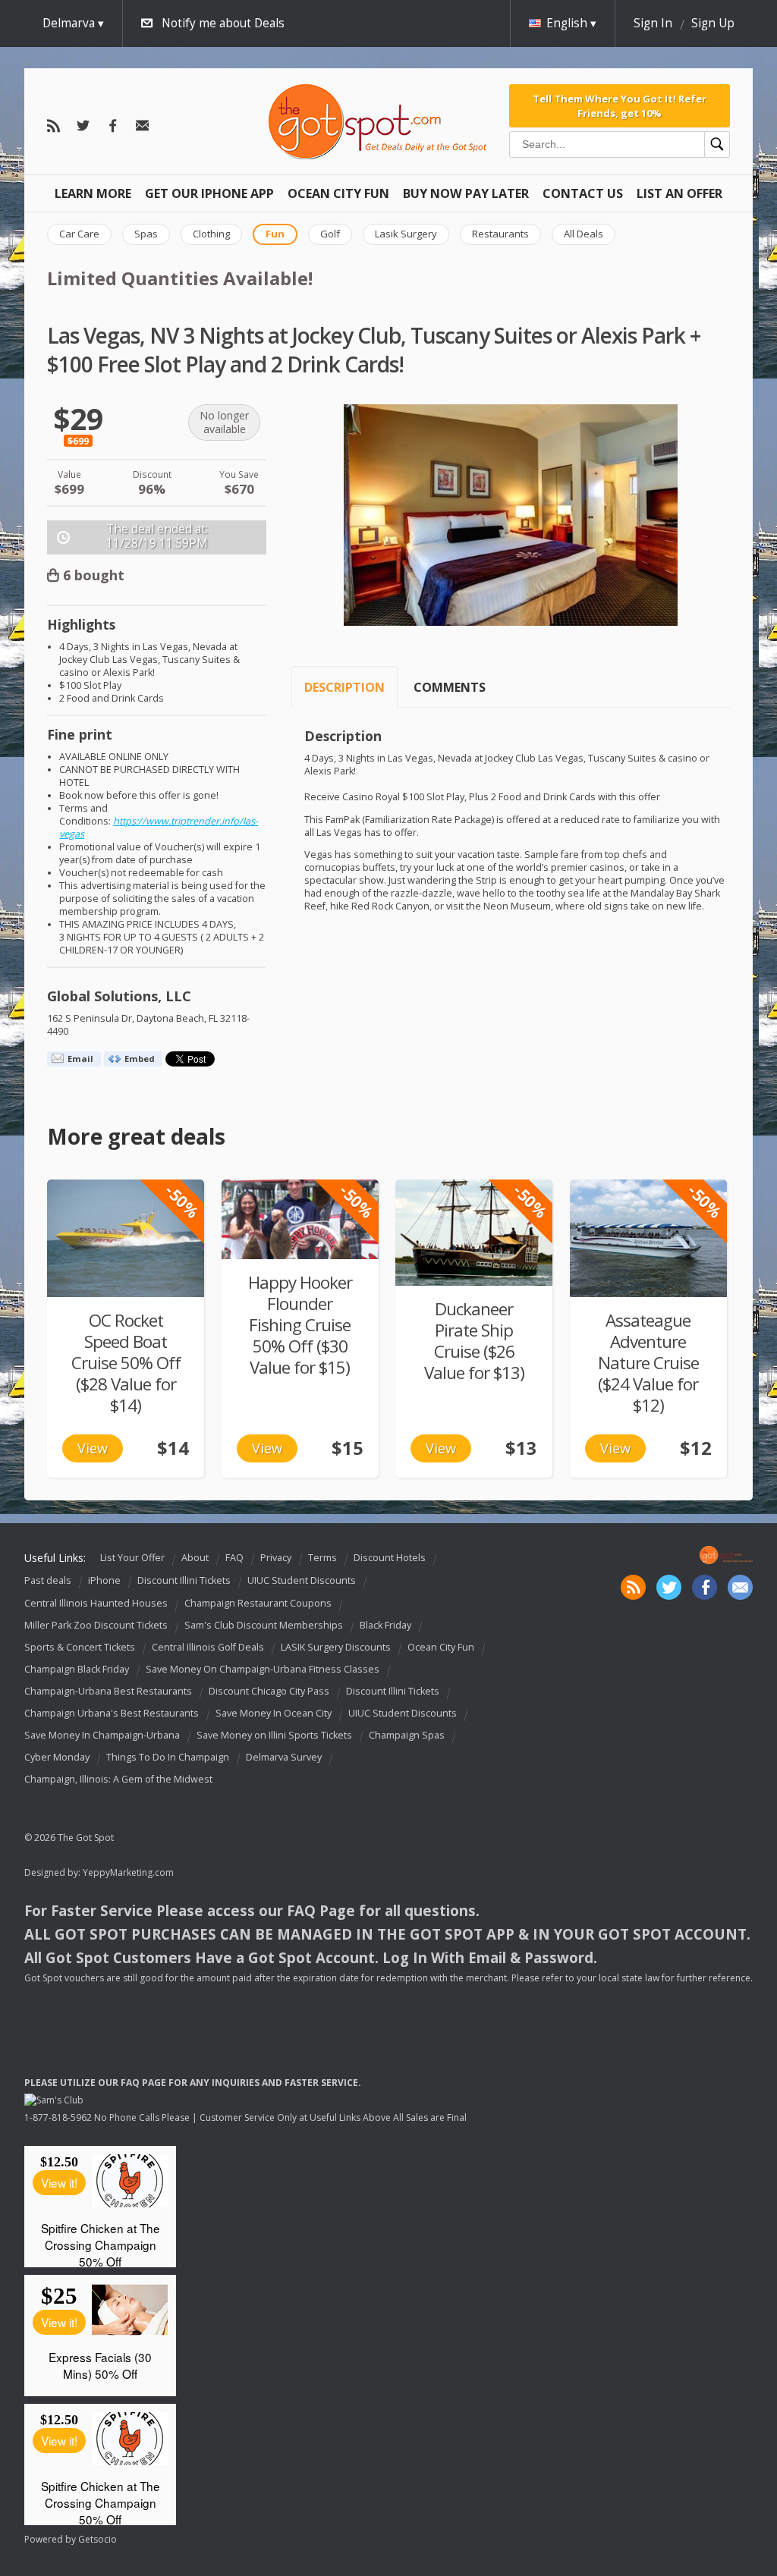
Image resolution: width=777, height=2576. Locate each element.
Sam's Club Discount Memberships (264, 1625)
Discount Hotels (390, 1558)
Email (80, 1059)
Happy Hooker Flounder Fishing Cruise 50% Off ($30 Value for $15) (300, 1325)
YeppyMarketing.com (128, 1872)
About (195, 1558)
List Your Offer (132, 1558)
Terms (322, 1558)
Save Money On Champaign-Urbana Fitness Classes (263, 1669)
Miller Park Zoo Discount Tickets (96, 1625)
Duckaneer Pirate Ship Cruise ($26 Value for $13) (474, 1341)
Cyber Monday (57, 1757)
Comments (450, 687)
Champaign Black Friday (77, 1669)
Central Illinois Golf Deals (208, 1647)
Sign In (653, 23)
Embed (140, 1059)
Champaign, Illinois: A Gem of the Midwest (118, 1780)
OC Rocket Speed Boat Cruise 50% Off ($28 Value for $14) (126, 1363)
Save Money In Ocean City (274, 1713)
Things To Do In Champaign (168, 1757)
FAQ (234, 1558)
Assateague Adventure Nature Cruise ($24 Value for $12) (648, 1363)
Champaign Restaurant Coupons (258, 1603)
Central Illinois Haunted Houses (96, 1603)
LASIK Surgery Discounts (336, 1647)
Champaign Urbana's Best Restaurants (112, 1713)
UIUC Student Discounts (302, 1581)
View (93, 1448)
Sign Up (713, 23)
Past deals (48, 1581)
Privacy (276, 1558)
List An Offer (679, 193)
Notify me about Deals (223, 23)
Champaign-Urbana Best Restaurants (108, 1691)
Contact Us (583, 193)
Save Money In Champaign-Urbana (102, 1735)
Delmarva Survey (284, 1757)
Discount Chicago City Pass (269, 1691)
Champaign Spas (407, 1735)
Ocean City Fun (338, 193)
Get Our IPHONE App (209, 193)
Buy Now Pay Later (466, 193)
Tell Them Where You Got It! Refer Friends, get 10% (620, 105)
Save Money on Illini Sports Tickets (274, 1735)
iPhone (104, 1581)
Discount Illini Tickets (184, 1581)
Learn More (93, 193)
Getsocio (98, 2539)
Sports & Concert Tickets (80, 1647)
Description (344, 687)
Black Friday (385, 1625)
